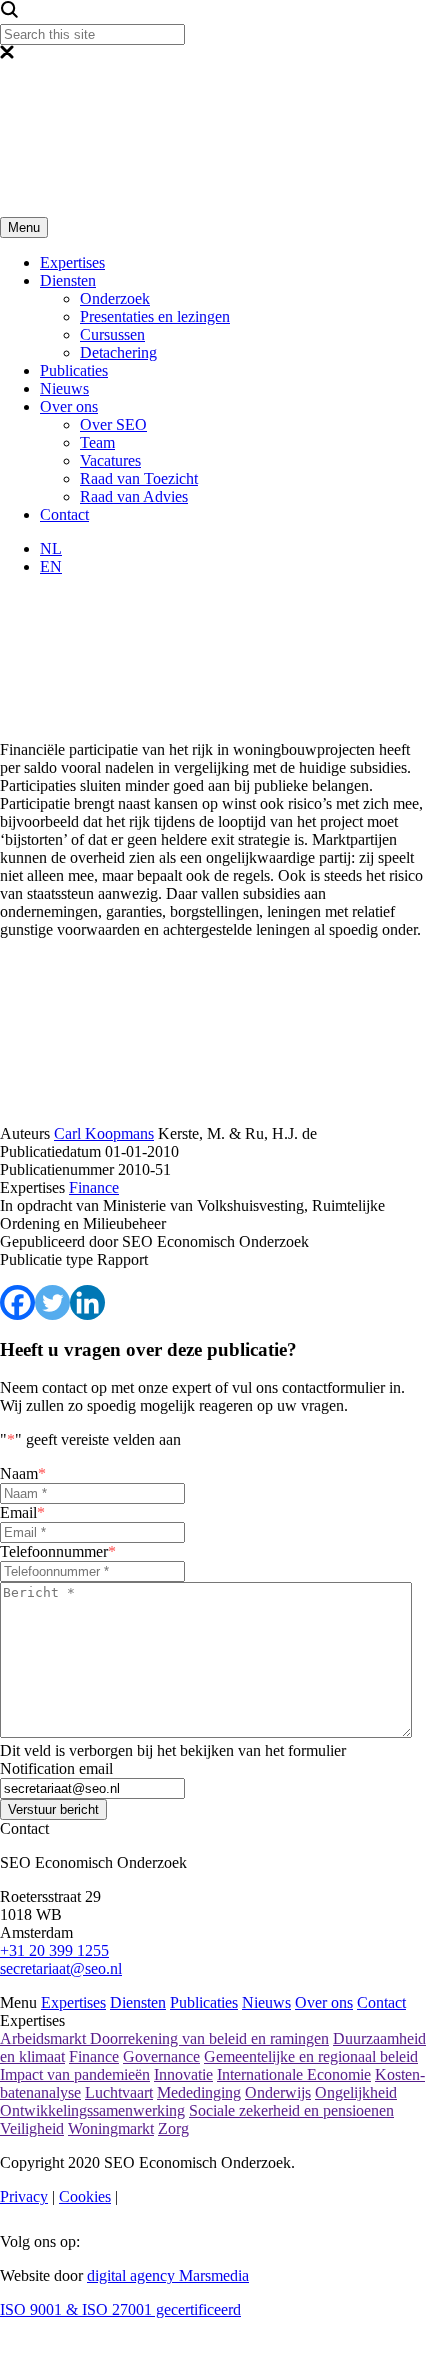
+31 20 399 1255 (54, 1950)
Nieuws (64, 388)
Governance (161, 2056)
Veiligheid (32, 2128)
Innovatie (183, 2074)
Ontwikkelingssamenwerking (92, 2110)
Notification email (56, 1768)
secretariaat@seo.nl (61, 1968)
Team (97, 442)
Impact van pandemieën (75, 2074)
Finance (94, 2056)
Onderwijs (278, 2092)
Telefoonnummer (58, 1551)
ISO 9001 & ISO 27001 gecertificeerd (120, 2309)
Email (22, 1512)
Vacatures (110, 460)
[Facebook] (17, 1302)
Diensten (68, 280)
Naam (23, 1473)
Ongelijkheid (356, 2092)
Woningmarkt (111, 2128)
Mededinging (199, 2092)
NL (51, 548)
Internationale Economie (294, 2074)
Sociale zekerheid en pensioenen (291, 2110)
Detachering (118, 352)
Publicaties (74, 370)
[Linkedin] (87, 1302)
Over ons (69, 406)
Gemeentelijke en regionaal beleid (311, 2056)
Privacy (24, 2196)
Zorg (173, 2128)
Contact (64, 514)
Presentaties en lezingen (155, 316)
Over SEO (113, 424)
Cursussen (112, 334)
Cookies (85, 2196)
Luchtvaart (119, 2092)
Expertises (72, 262)
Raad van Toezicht (139, 478)
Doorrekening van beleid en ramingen (209, 2038)
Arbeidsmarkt (45, 2038)
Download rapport (358, 1199)
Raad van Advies (134, 496)
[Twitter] (52, 1302)
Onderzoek (115, 298)
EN (51, 566)
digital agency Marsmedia (168, 2275)
